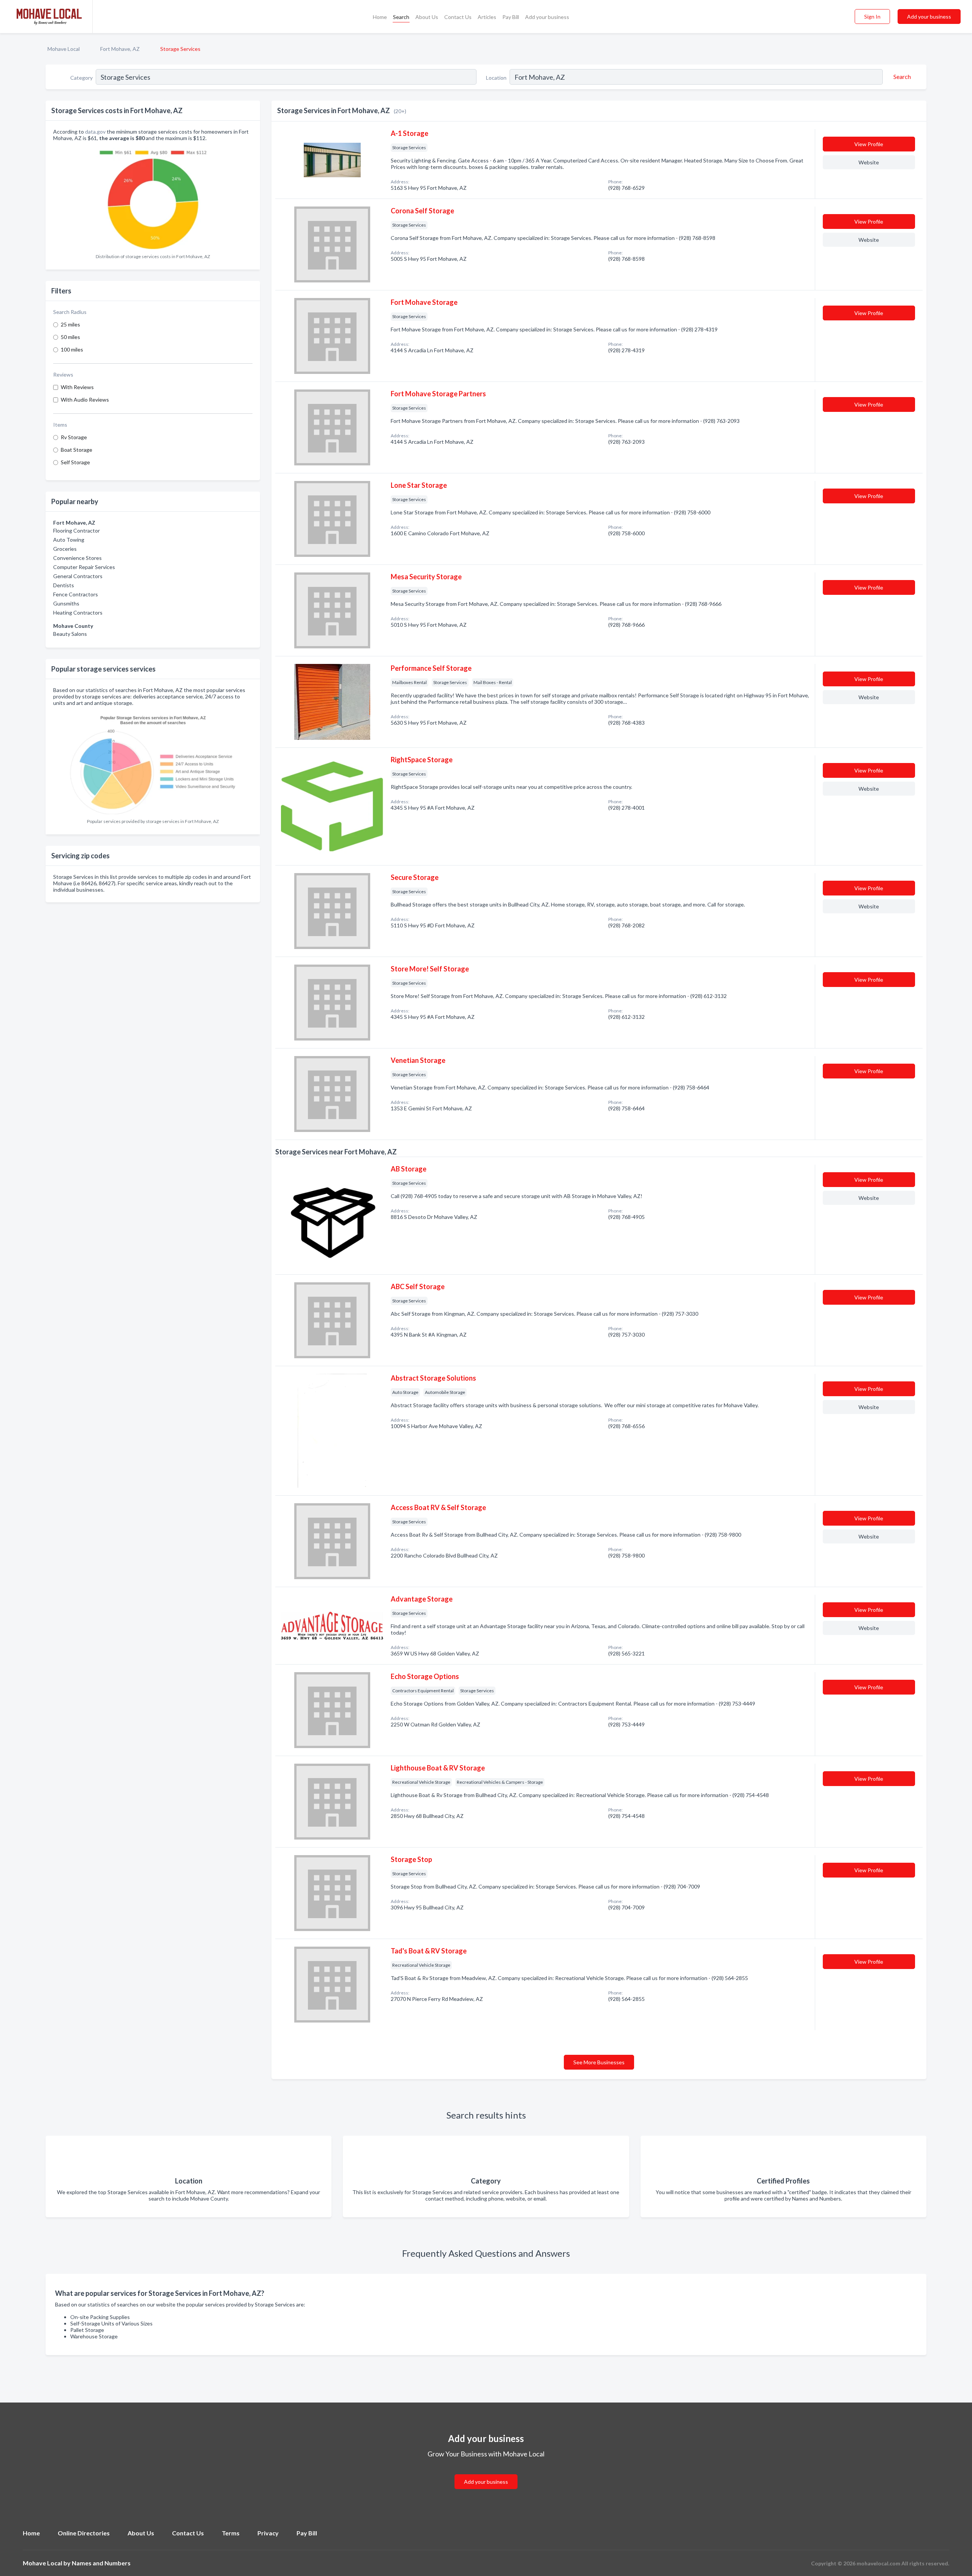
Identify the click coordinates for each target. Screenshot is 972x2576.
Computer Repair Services (84, 567)
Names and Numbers (101, 2563)
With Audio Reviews (85, 400)
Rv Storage (74, 437)
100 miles (72, 349)
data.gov (95, 132)
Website (869, 162)
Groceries (65, 549)
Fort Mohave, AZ (120, 49)
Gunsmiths (66, 603)
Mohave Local (64, 49)
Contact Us (458, 17)
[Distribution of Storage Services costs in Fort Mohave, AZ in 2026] (153, 198)
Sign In (872, 17)
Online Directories (84, 2533)
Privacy (268, 2533)
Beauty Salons (70, 634)
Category (81, 78)
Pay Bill (511, 17)
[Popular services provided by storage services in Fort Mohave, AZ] (153, 762)
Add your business (547, 17)
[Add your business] (486, 2473)
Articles (487, 17)
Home (380, 17)
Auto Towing (69, 540)
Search (401, 17)
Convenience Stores (77, 558)
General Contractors (78, 576)
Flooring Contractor (77, 530)
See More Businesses (599, 2062)
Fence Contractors (76, 594)
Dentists (64, 585)
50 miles (70, 337)
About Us (427, 17)
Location (496, 78)
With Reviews (77, 387)
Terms (231, 2533)
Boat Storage (77, 450)
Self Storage (75, 462)
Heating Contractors (78, 612)
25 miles (70, 324)
